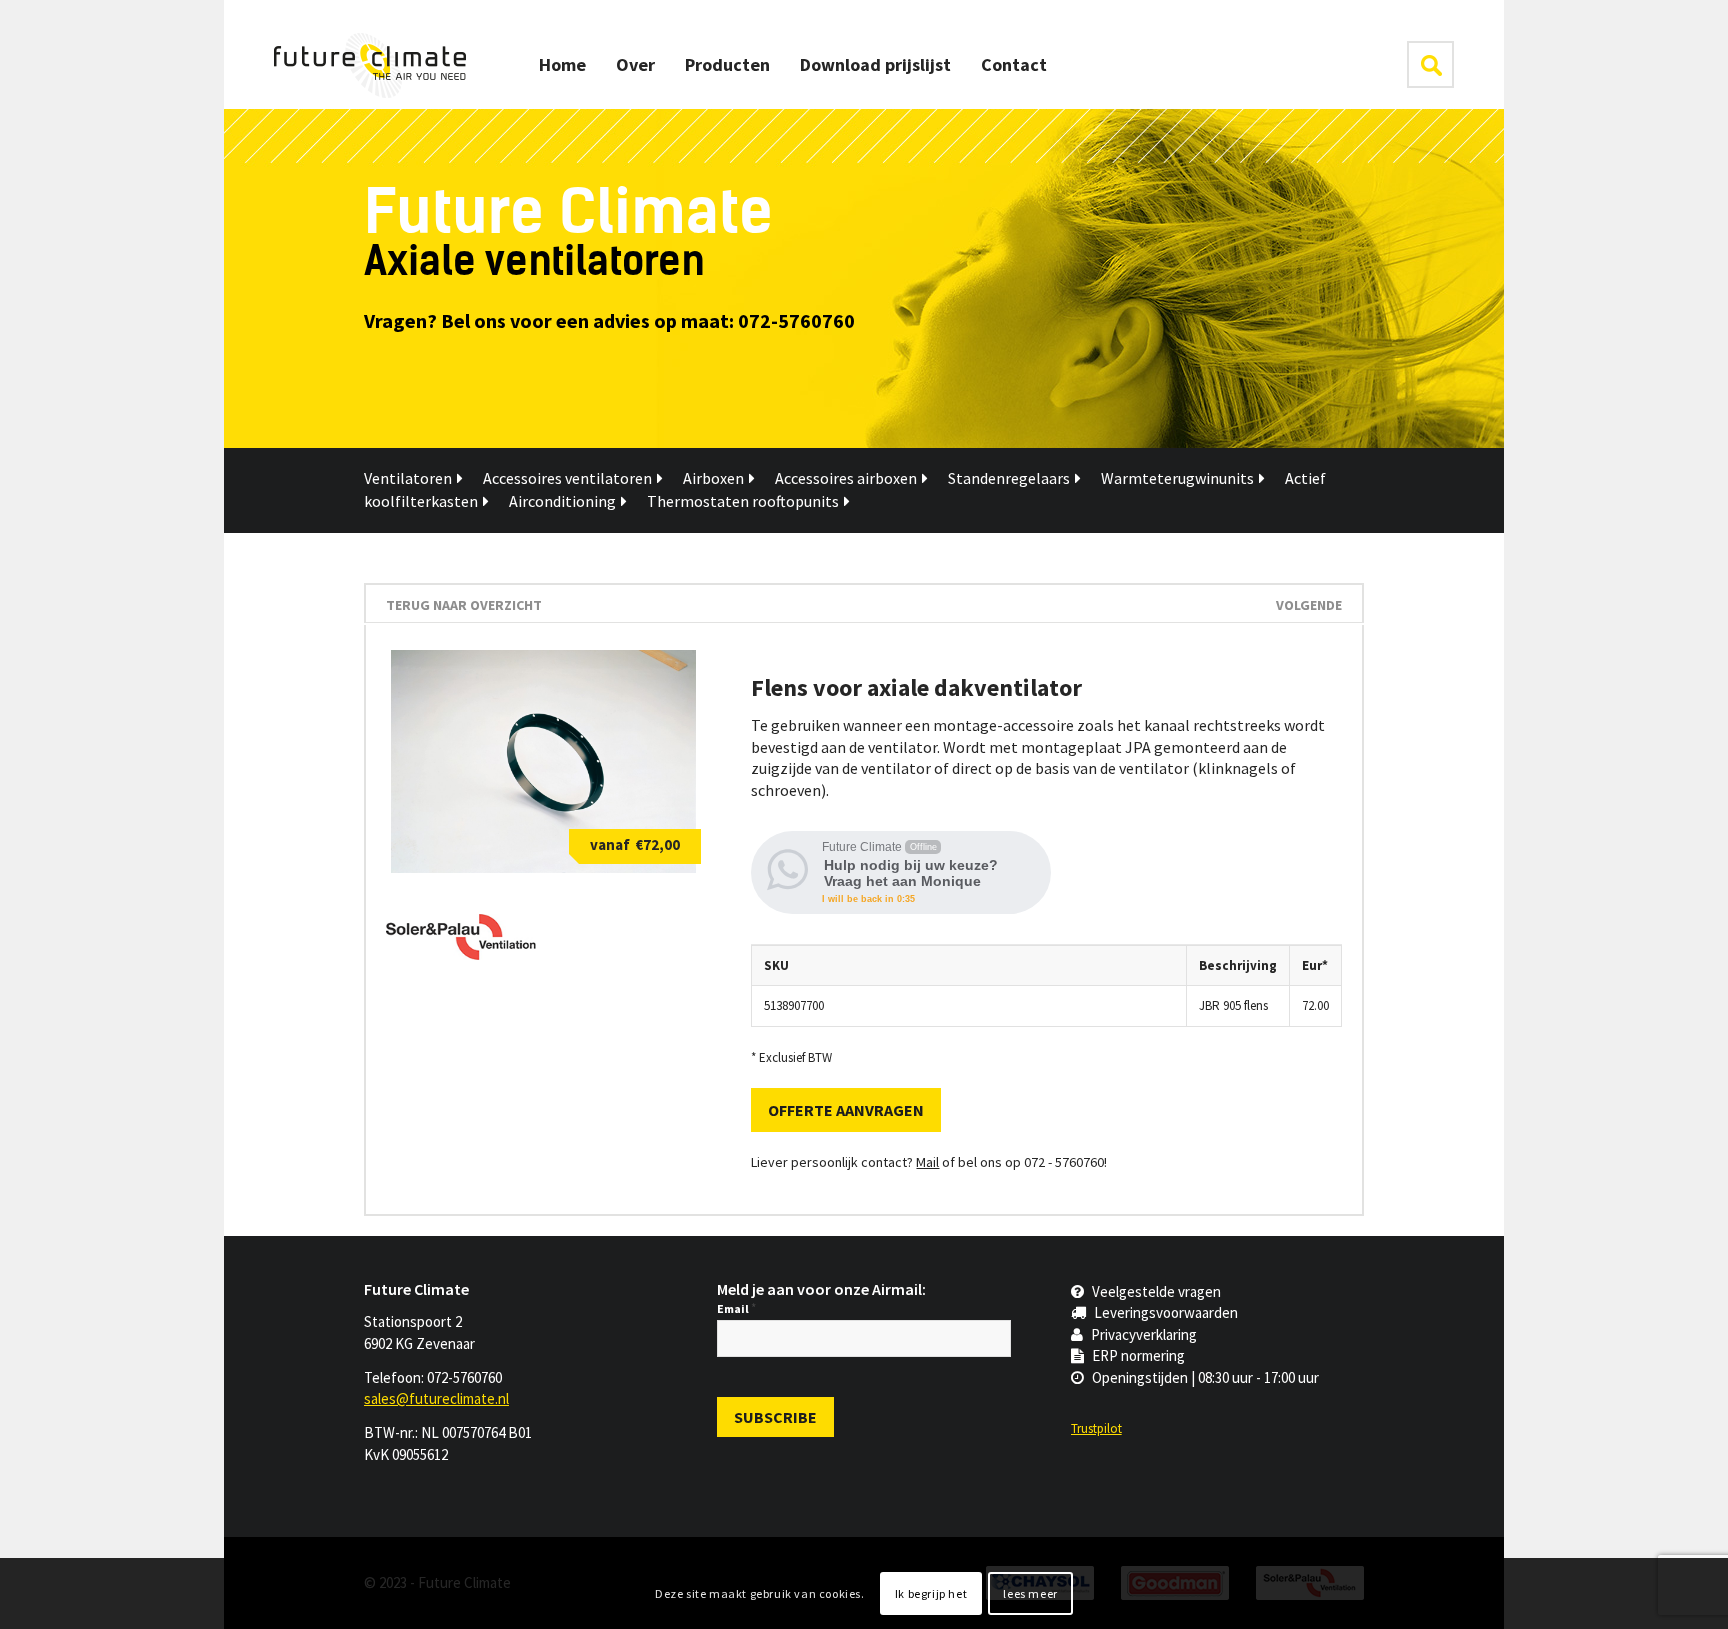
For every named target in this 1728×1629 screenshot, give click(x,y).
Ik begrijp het (931, 1593)
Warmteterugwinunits (1177, 478)
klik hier (1430, 64)
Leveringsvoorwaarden (1166, 1312)
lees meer (1030, 1593)
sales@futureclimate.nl (436, 1398)
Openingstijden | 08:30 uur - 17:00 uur (1205, 1377)
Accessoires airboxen (846, 478)
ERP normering (1138, 1355)
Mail (927, 1162)
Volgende (1309, 605)
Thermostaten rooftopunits (743, 501)
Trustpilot (1096, 1428)
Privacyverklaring (1144, 1334)
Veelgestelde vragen (1156, 1291)
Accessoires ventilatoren (567, 478)
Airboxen (713, 478)
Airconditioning (562, 501)
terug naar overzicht (464, 605)
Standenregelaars (1009, 478)
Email (736, 1308)
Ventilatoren (408, 478)
